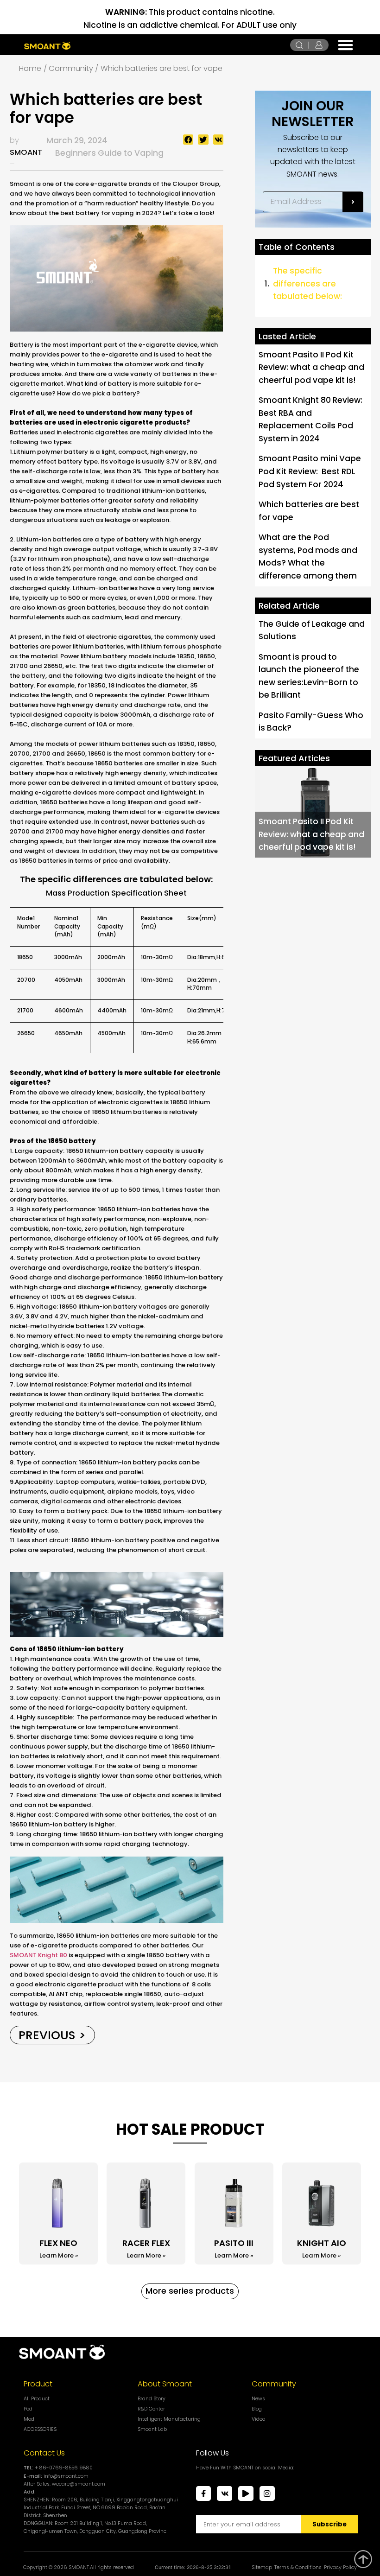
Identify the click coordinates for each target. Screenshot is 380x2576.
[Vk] (225, 2494)
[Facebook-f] (204, 2494)
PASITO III (234, 2243)
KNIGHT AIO (322, 2243)
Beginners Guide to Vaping (109, 153)
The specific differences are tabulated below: (307, 283)
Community (274, 2384)
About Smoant (165, 2384)
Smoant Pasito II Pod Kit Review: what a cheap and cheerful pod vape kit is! (311, 367)
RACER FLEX (146, 2243)
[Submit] (353, 202)
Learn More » (59, 2255)
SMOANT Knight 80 (38, 1955)
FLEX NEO (58, 2243)
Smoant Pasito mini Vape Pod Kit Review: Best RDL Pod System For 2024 (310, 471)
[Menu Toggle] (345, 45)
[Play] (246, 2494)
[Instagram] (267, 2494)
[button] (188, 140)
